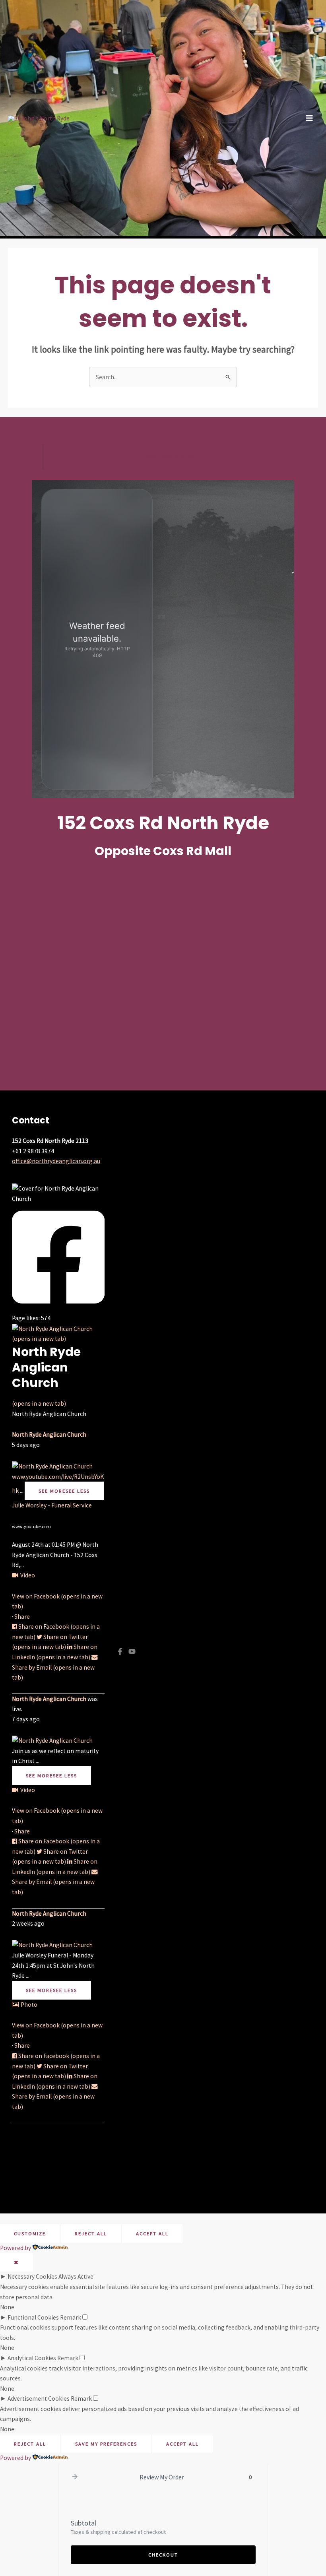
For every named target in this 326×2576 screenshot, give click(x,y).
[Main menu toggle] (310, 118)
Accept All (152, 2233)
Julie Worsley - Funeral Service (52, 1505)
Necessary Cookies (32, 2276)
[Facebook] (120, 1651)
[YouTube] (132, 1651)
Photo (29, 2005)
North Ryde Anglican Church (49, 1434)
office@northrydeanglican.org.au (56, 1161)
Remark (71, 2317)
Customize (30, 2233)
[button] (75, 2477)
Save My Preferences (106, 2444)
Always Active (76, 2276)
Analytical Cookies (32, 2358)
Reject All (91, 2233)
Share (22, 1617)
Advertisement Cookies (39, 2399)
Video (28, 1575)
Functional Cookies (33, 2317)
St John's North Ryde (164, 457)
